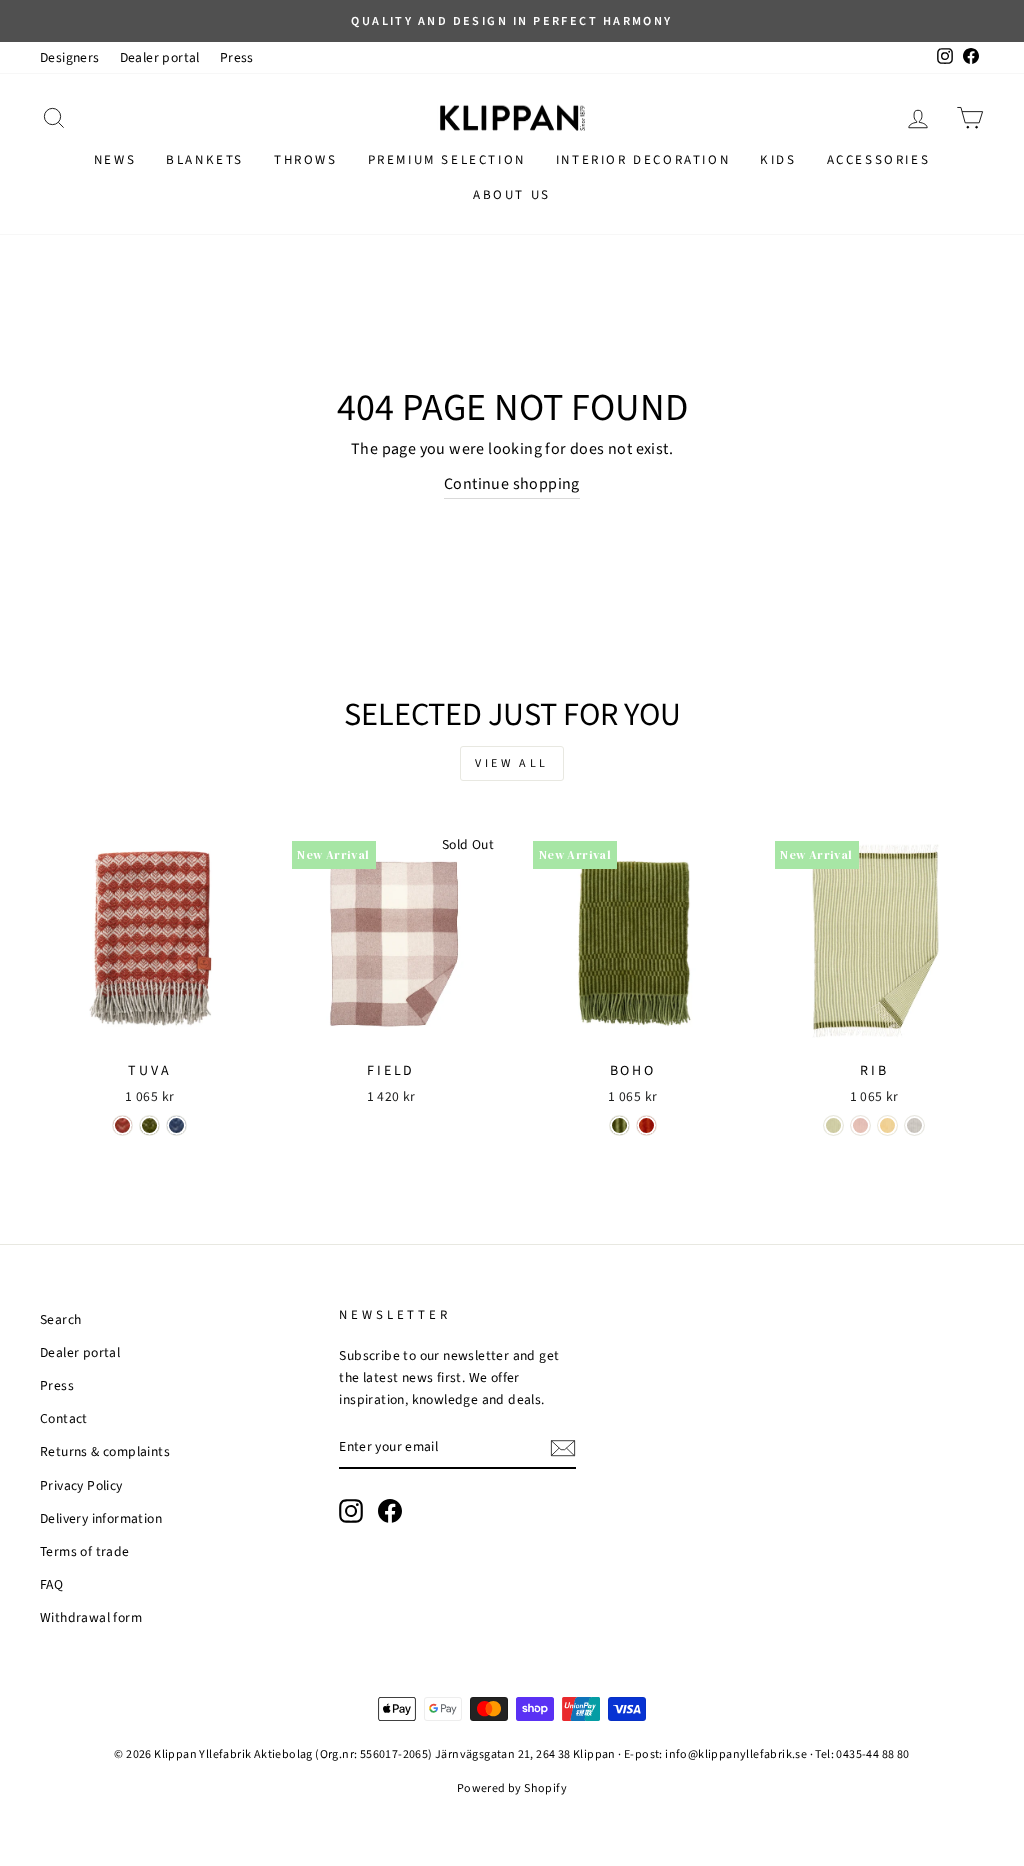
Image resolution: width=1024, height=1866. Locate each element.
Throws (306, 160)
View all (512, 763)
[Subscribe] (563, 1448)
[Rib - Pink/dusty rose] (860, 1125)
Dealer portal (160, 57)
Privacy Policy (81, 1485)
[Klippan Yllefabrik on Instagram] (351, 1511)
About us (512, 195)
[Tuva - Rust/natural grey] (122, 1125)
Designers (70, 57)
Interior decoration (643, 160)
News (115, 160)
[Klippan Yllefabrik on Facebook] (390, 1511)
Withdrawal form (91, 1617)
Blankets (205, 160)
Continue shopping (512, 484)
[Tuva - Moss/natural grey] (149, 1125)
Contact (64, 1418)
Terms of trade (85, 1551)
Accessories (879, 160)
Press (237, 57)
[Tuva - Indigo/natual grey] (176, 1125)
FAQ (51, 1584)
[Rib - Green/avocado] (833, 1125)
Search (60, 1319)
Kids (778, 160)
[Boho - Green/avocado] (619, 1125)
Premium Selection (447, 160)
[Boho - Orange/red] (646, 1125)
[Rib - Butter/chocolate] (887, 1125)
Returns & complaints (105, 1451)
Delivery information (101, 1518)
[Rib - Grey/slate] (914, 1125)
